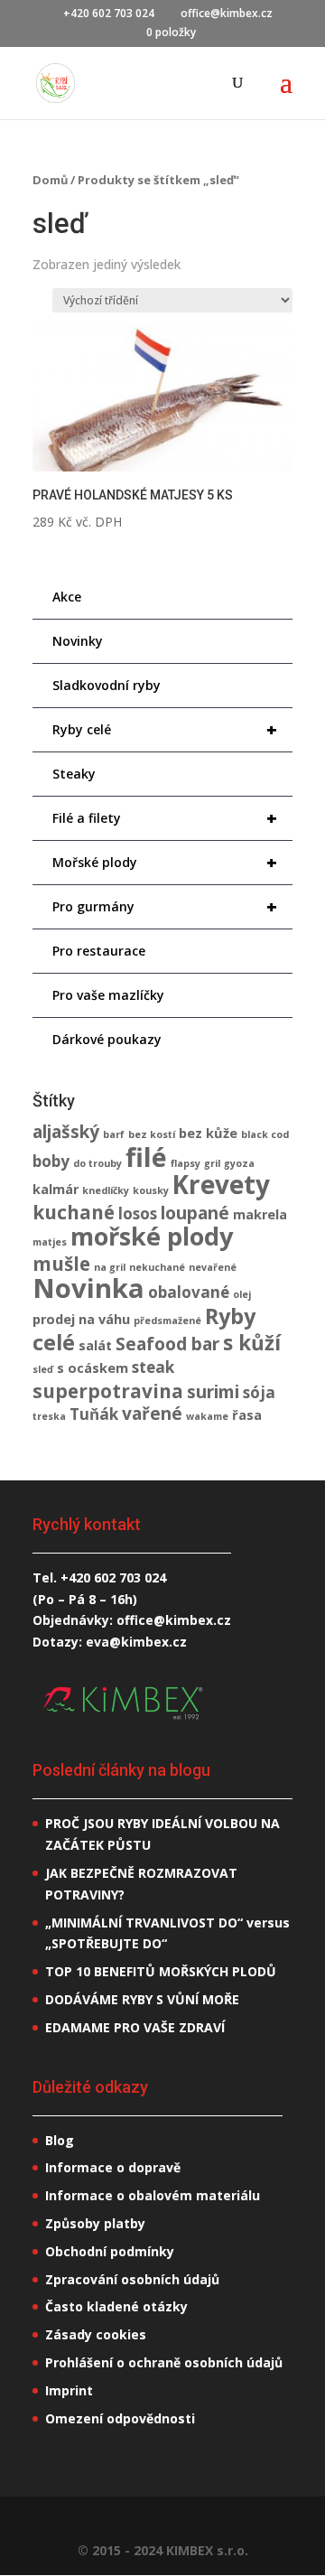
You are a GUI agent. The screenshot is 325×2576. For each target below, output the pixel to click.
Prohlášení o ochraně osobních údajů (164, 2362)
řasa (247, 1415)
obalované (189, 1292)
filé (146, 1157)
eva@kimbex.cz (136, 1642)
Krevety (221, 1184)
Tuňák (94, 1414)
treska (49, 1416)
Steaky (74, 774)
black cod (265, 1134)
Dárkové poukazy (107, 1039)
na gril (110, 1267)
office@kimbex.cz (174, 1620)
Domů (50, 180)
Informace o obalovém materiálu (153, 2195)
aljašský (66, 1132)
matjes (50, 1242)
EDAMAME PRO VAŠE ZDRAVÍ (135, 2027)
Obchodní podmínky (110, 2251)
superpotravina (108, 1391)
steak (153, 1367)
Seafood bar (167, 1344)
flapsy (186, 1163)
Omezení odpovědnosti (120, 2418)
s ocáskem (93, 1368)
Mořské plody (165, 862)
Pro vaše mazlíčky (108, 995)
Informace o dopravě (113, 2167)
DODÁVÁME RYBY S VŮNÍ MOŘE (142, 1999)
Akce (67, 597)
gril (212, 1163)
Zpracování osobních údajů (132, 2279)
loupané (195, 1213)
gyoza (239, 1163)
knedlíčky (106, 1190)
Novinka (88, 1288)
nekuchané (157, 1267)
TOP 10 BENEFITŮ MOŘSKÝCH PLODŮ (161, 1971)
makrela (260, 1214)
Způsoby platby (95, 2223)
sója (259, 1392)
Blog (60, 2140)
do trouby (97, 1163)
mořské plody (152, 1236)
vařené (152, 1414)
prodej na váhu (81, 1319)
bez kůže (208, 1133)
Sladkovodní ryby (107, 685)
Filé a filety (165, 818)
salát (95, 1345)
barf (114, 1134)
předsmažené (167, 1321)
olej (242, 1294)
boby (51, 1161)
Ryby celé (165, 729)
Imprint (69, 2390)
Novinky (78, 641)
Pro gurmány (165, 906)
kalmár (56, 1189)
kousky (151, 1190)
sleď (43, 1369)
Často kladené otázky (116, 2306)
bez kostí (152, 1134)
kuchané (74, 1212)
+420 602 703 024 (113, 1577)
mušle (61, 1264)
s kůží (252, 1343)
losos (138, 1213)
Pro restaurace (99, 951)
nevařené (213, 1267)
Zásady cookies (96, 2334)
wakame (207, 1416)
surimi (213, 1392)
